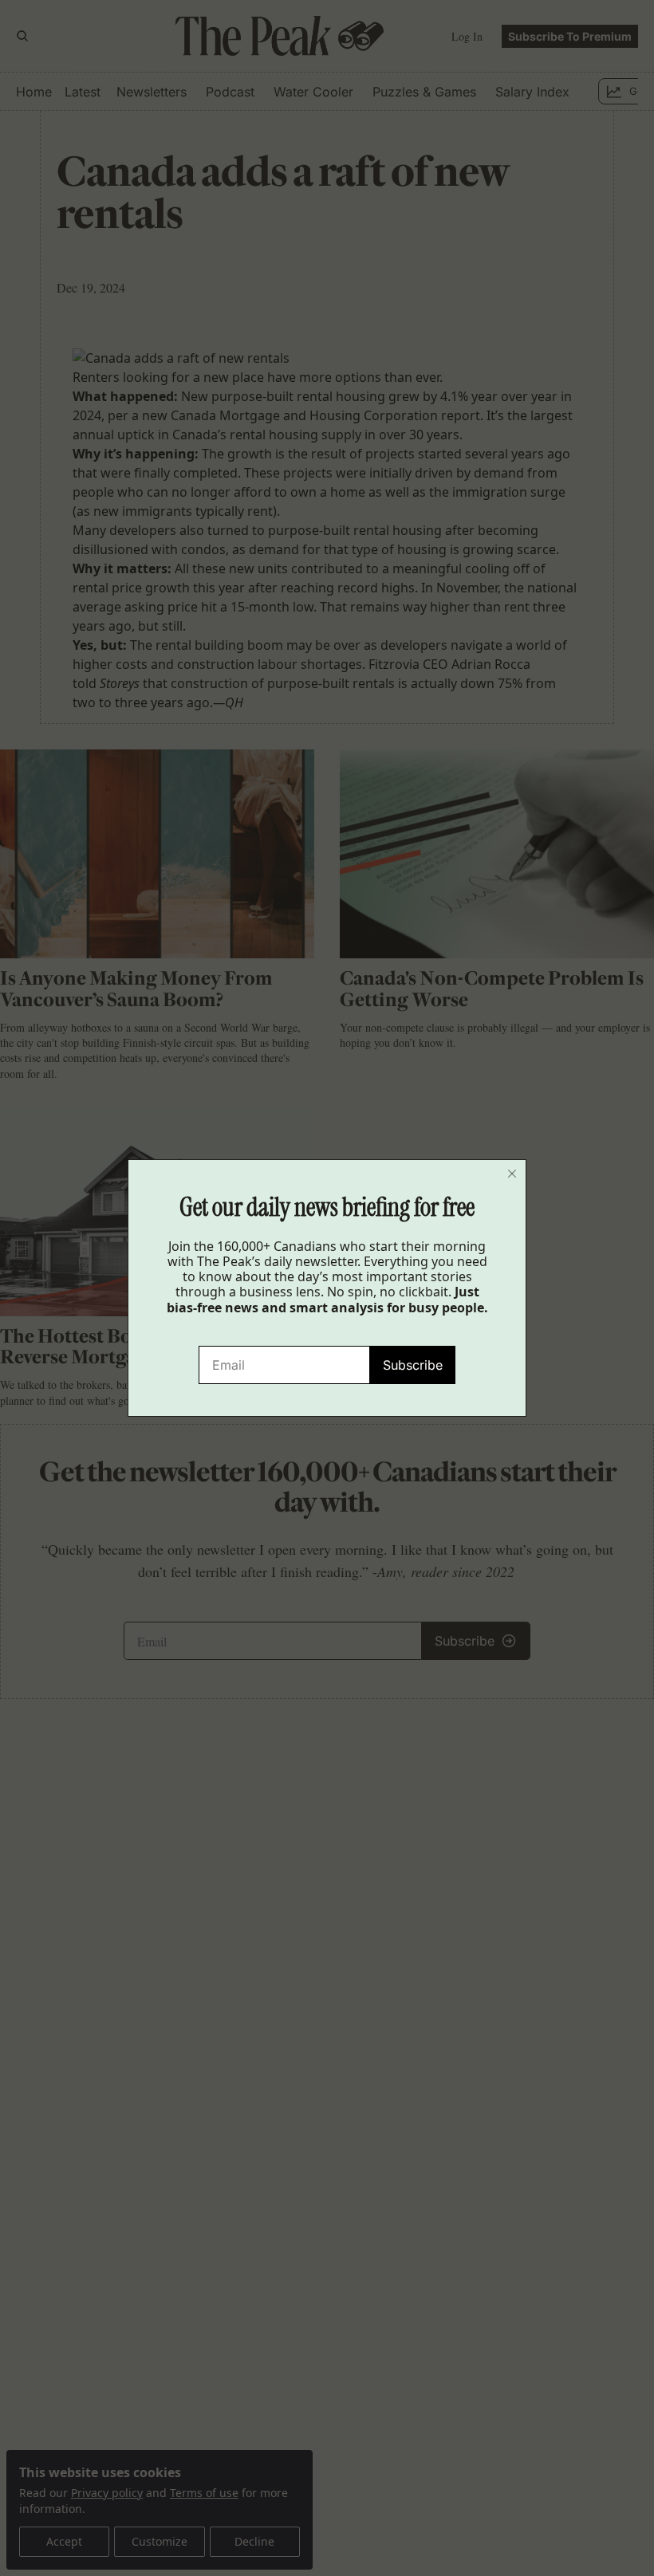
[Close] (512, 1174)
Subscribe (413, 1365)
